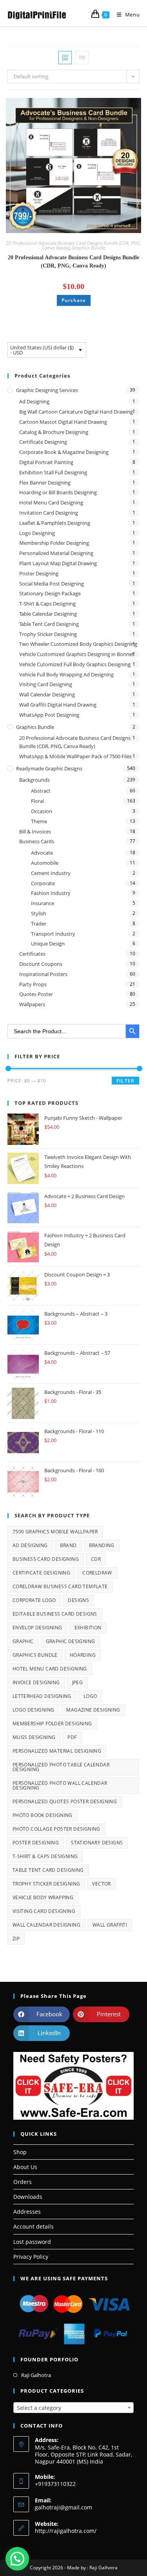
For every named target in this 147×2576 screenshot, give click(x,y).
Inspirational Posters (43, 974)
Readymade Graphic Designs (49, 768)
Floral (37, 801)
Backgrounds (34, 780)
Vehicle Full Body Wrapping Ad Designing (66, 674)
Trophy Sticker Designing (48, 634)
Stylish (39, 913)
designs (78, 1600)
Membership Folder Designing (54, 543)
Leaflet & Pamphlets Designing (55, 523)
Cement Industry (51, 873)
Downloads (28, 2197)
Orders (23, 2182)
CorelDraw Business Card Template (60, 1586)
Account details (34, 2226)
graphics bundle (35, 1655)
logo (90, 1696)
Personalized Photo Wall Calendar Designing (60, 1785)
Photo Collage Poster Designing (56, 1829)
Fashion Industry (51, 893)
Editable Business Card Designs (55, 1614)
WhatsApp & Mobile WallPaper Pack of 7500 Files (75, 756)
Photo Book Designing (43, 1815)
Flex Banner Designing (45, 483)
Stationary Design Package (50, 593)
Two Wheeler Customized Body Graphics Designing (78, 644)
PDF (72, 1737)
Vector (101, 1884)
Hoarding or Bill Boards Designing (58, 492)
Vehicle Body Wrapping (43, 1897)
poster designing (36, 1843)
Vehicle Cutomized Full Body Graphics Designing (75, 664)
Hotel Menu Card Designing (51, 503)
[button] (115, 107)
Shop (20, 2152)
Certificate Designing (43, 442)
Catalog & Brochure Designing (54, 432)
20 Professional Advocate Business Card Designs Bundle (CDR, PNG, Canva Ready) (73, 262)
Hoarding (83, 1655)
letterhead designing (42, 1696)
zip (16, 1939)
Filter (125, 1081)
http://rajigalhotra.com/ (66, 2531)
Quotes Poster (36, 994)
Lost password (32, 2242)
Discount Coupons (41, 964)
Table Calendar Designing (48, 614)
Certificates (32, 954)
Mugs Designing (34, 1737)
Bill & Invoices (35, 832)
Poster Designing (39, 573)
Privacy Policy (31, 2257)
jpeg (78, 1682)
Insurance (43, 903)
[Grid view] (65, 58)
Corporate (43, 883)
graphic (23, 1641)
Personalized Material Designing (56, 553)
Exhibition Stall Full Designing (53, 472)
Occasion (42, 811)
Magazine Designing (93, 1710)
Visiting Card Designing (46, 684)
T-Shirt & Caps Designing (47, 604)
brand (68, 1545)
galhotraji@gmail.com (64, 2507)
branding (102, 1545)
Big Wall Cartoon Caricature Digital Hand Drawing (76, 412)
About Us (25, 2167)
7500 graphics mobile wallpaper (55, 1532)
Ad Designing (34, 401)
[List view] (82, 58)
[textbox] (74, 2408)
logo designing (34, 1710)
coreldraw (97, 1573)
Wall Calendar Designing (47, 694)
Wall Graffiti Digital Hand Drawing (58, 705)
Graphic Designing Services (47, 390)
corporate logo (34, 1600)
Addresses (27, 2212)
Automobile (45, 863)
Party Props (33, 984)
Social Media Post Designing (52, 584)
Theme (39, 821)
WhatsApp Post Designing (49, 715)
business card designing (46, 1559)
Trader (39, 924)
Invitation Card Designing (49, 513)
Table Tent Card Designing (49, 624)
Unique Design (48, 944)
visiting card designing (44, 1911)
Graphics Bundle (88, 248)
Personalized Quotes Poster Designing (65, 1801)
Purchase (74, 300)
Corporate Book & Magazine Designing (64, 452)
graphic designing (71, 1641)
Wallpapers (32, 1004)
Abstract (41, 791)
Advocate (42, 853)
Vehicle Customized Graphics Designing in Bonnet (77, 654)
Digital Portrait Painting (46, 462)
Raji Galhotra (36, 2375)
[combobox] (74, 2408)
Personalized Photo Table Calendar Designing (61, 1767)
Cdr (96, 1559)
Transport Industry (53, 934)
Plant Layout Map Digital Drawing (58, 563)
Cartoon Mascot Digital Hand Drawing (63, 422)
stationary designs (97, 1843)
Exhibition (88, 1628)
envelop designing (37, 1628)
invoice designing (36, 1682)
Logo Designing (37, 533)
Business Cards (37, 841)
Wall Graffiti (110, 1925)
